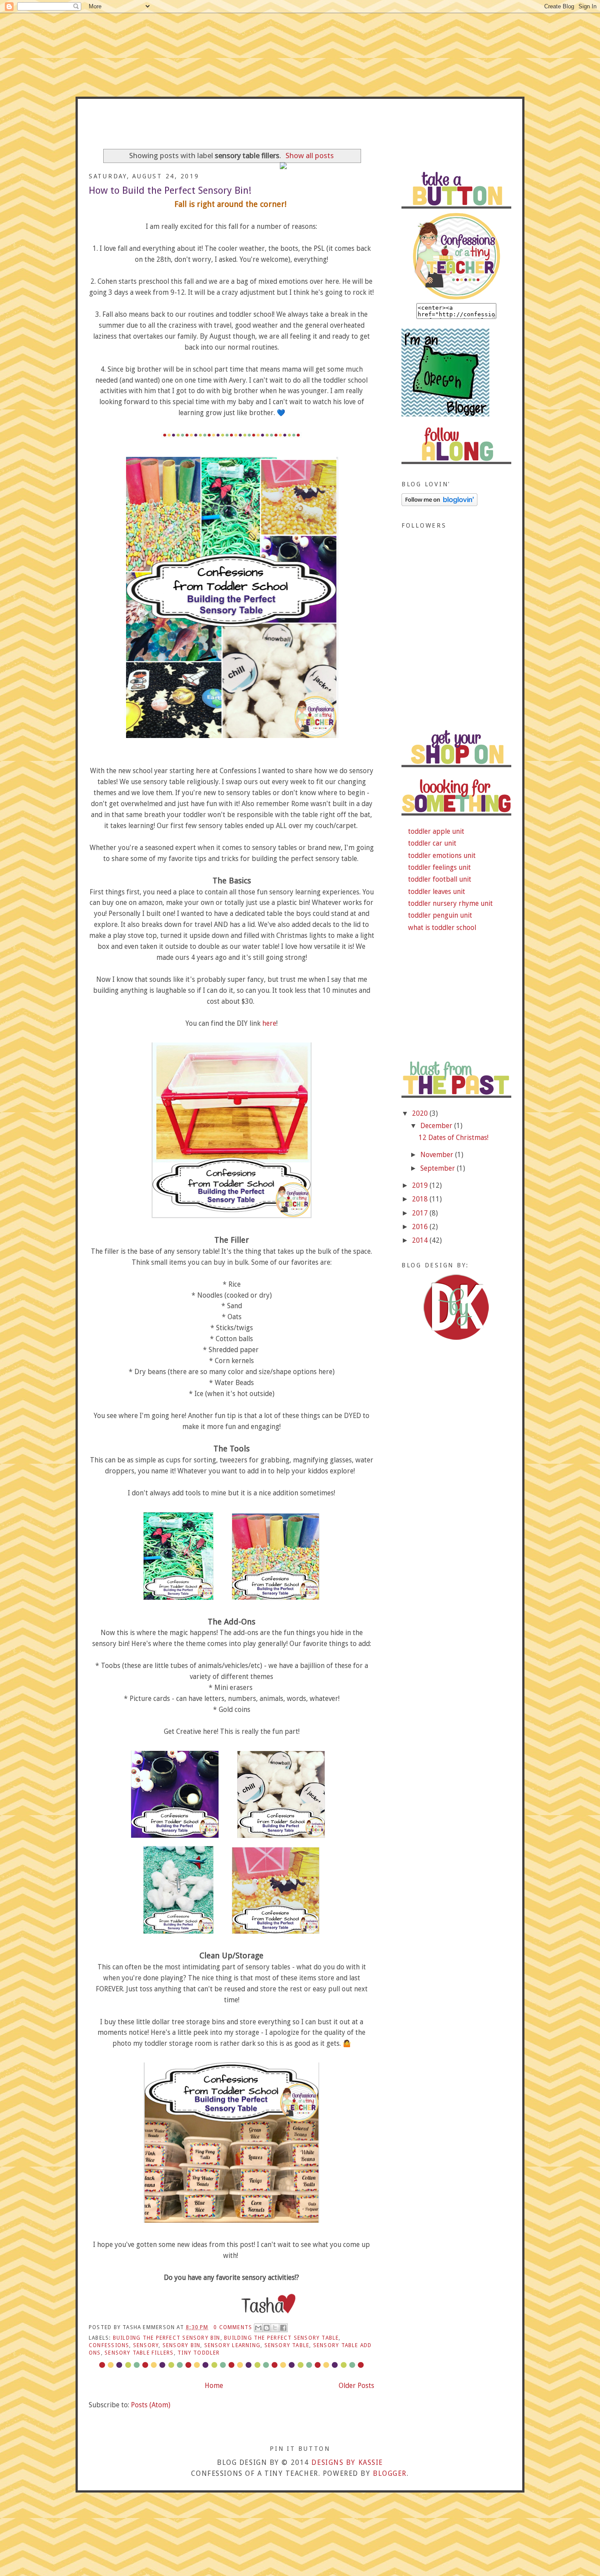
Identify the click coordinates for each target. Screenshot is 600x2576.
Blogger (390, 2473)
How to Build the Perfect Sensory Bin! (170, 190)
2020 (421, 1113)
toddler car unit (432, 843)
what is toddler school (442, 928)
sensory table (287, 2345)
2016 (421, 1227)
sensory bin (181, 2345)
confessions (109, 2345)
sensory (146, 2345)
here (269, 1023)
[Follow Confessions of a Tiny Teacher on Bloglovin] (439, 504)
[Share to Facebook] (283, 2328)
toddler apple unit (436, 831)
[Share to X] (275, 2328)
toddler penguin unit (440, 915)
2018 (421, 1199)
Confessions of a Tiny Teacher (300, 128)
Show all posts (310, 156)
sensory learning (232, 2345)
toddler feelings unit (439, 867)
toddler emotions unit (442, 856)
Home (214, 2386)
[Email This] (258, 2328)
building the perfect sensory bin (167, 2338)
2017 (421, 1213)
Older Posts (356, 2386)
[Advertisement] (456, 665)
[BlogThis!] (267, 2328)
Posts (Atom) (151, 2405)
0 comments (233, 2327)
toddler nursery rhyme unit (450, 903)
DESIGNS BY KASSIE (347, 2462)
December (437, 1126)
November (438, 1155)
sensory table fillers (139, 2353)
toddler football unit (440, 879)
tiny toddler (199, 2353)
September (439, 1168)
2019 (421, 1185)
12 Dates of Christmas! (454, 1138)
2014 (421, 1240)
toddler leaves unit (437, 892)
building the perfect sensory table (281, 2338)
